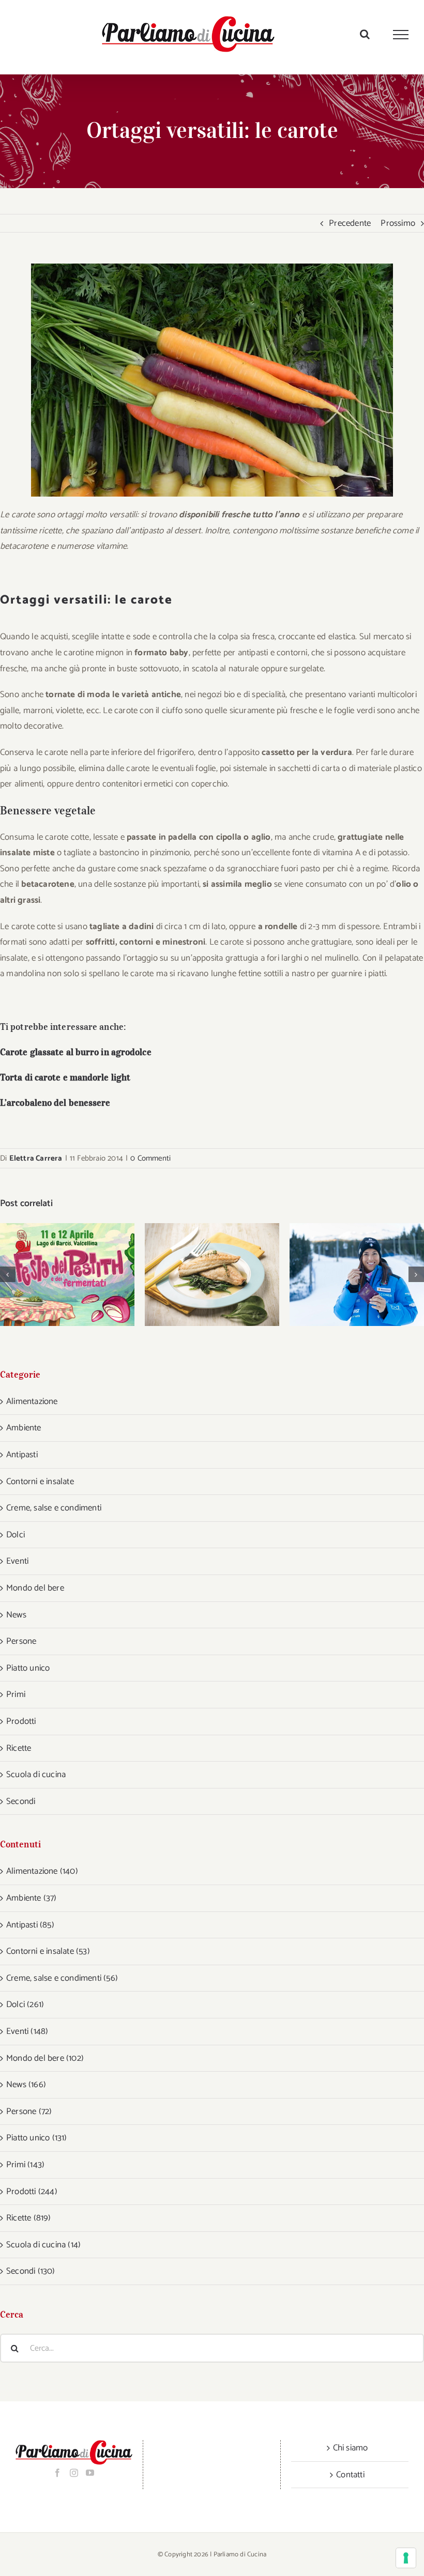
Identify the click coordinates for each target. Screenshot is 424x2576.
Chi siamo (351, 2448)
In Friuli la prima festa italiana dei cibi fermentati (54, 1275)
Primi (16, 1694)
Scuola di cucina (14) (43, 2245)
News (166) (26, 2085)
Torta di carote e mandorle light (65, 1077)
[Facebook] (57, 2473)
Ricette (19, 1748)
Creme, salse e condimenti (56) (62, 1978)
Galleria (81, 1275)
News (16, 1615)
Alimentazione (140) (42, 1871)
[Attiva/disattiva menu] (401, 35)
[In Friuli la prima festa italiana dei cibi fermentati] (67, 1275)
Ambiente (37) (32, 1898)
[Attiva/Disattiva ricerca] (365, 34)
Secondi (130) (31, 2271)
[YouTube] (90, 2473)
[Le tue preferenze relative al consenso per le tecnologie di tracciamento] (406, 2558)
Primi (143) (25, 2165)
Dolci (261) (25, 2004)
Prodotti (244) (32, 2192)
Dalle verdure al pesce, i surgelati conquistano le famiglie (199, 1275)
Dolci (16, 1535)
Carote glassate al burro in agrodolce (76, 1052)
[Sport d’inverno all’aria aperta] (357, 1275)
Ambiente (24, 1428)
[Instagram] (74, 2473)
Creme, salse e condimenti (54, 1508)
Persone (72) (29, 2111)
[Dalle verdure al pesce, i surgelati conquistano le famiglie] (212, 1275)
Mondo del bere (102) (45, 2058)
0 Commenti (150, 1158)
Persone (21, 1641)
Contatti (350, 2475)
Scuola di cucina (36, 1775)
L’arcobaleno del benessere (55, 1103)
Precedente (350, 223)
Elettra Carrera (36, 1158)
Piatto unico (28, 1668)
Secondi (21, 1801)
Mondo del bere (35, 1588)
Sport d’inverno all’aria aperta (344, 1275)
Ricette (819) (29, 2218)
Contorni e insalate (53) (48, 1951)
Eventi (17, 1561)
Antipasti (22, 1455)
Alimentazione (32, 1401)
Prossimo (398, 223)
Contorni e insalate (40, 1482)
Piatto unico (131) (37, 2138)
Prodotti (21, 1721)
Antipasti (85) (30, 1925)
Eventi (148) (27, 2031)
